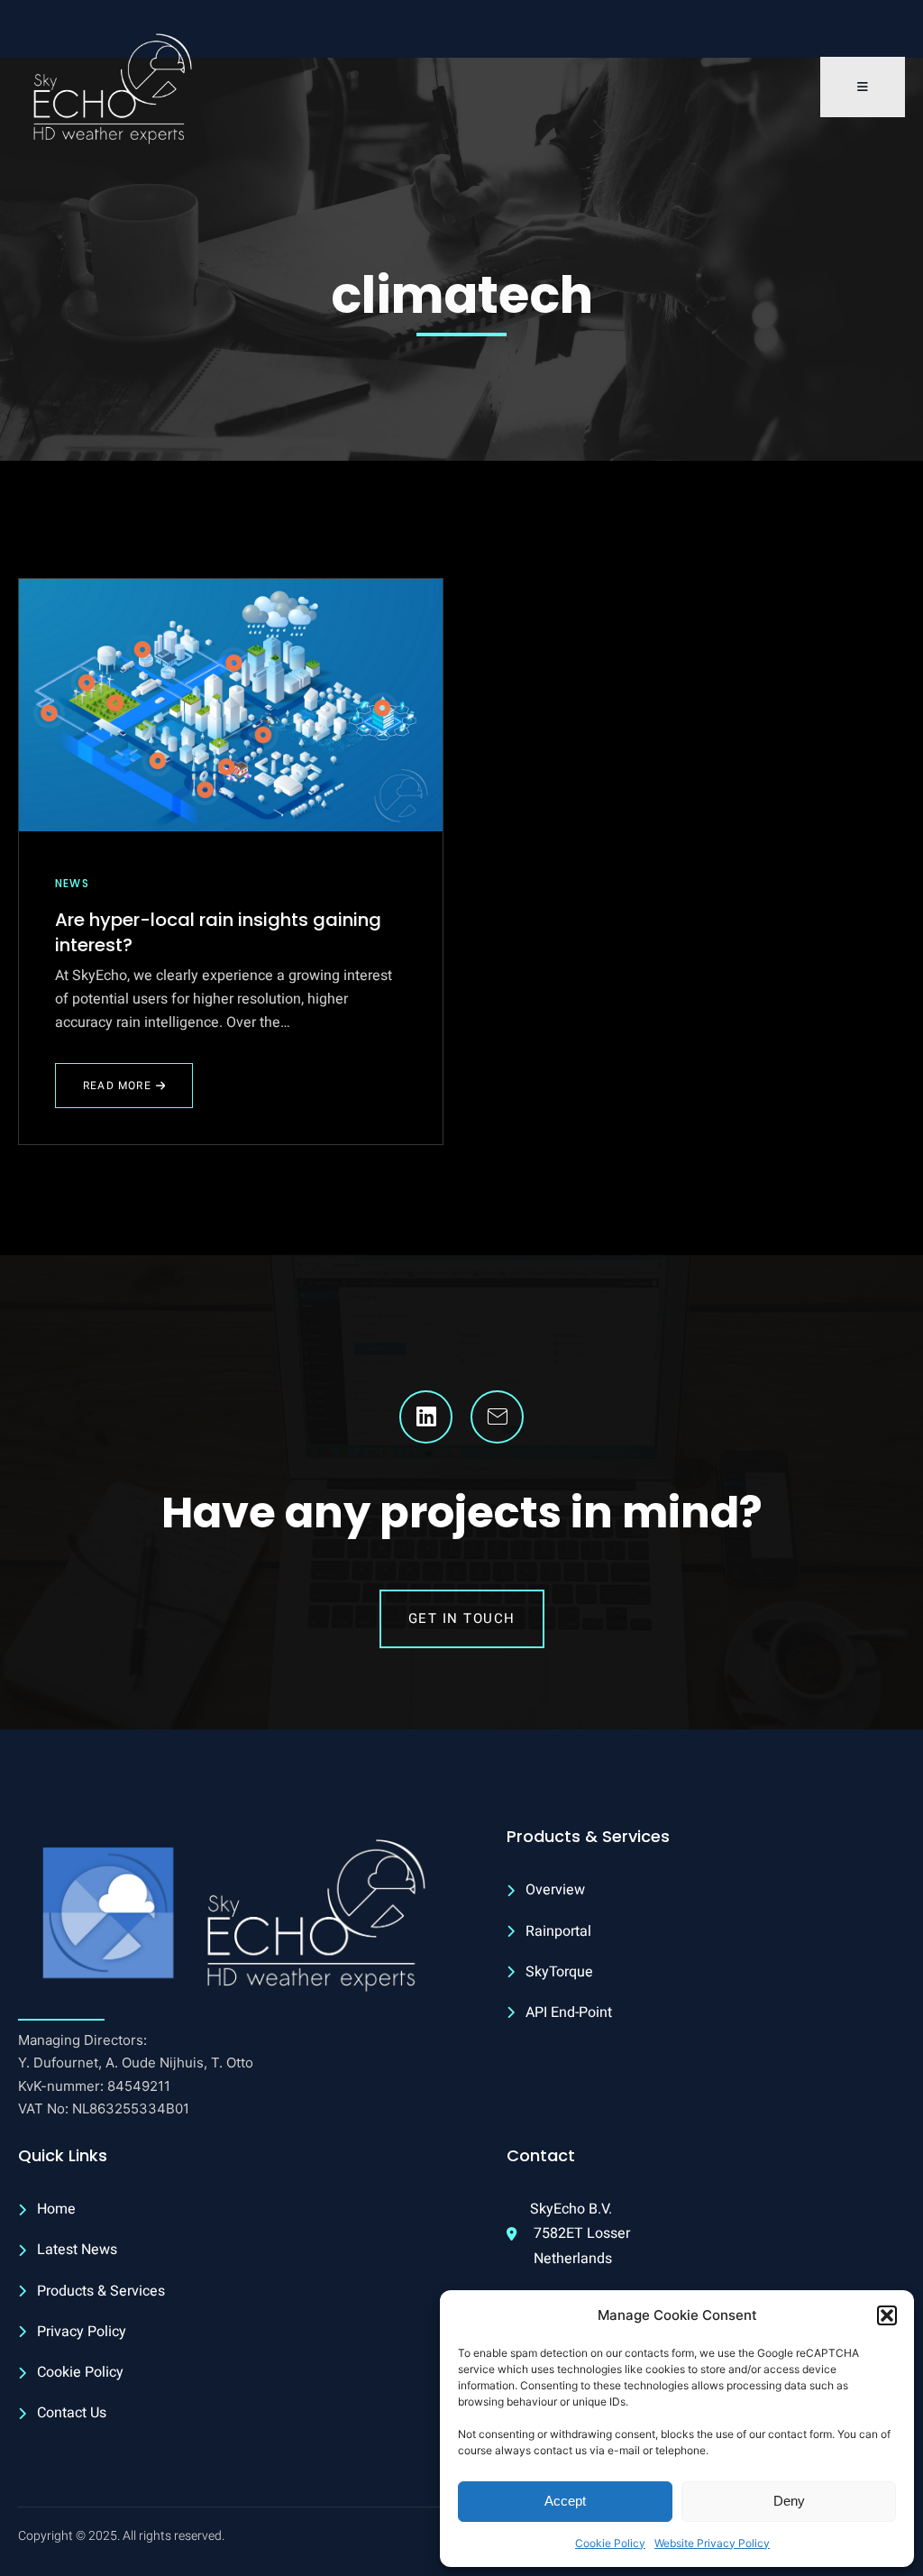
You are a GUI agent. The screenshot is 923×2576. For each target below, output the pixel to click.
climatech (462, 295)
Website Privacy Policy (712, 2543)
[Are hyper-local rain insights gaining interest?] (231, 705)
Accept (565, 2501)
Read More (117, 1093)
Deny (789, 2501)
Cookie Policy (610, 2543)
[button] (887, 2315)
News (72, 883)
